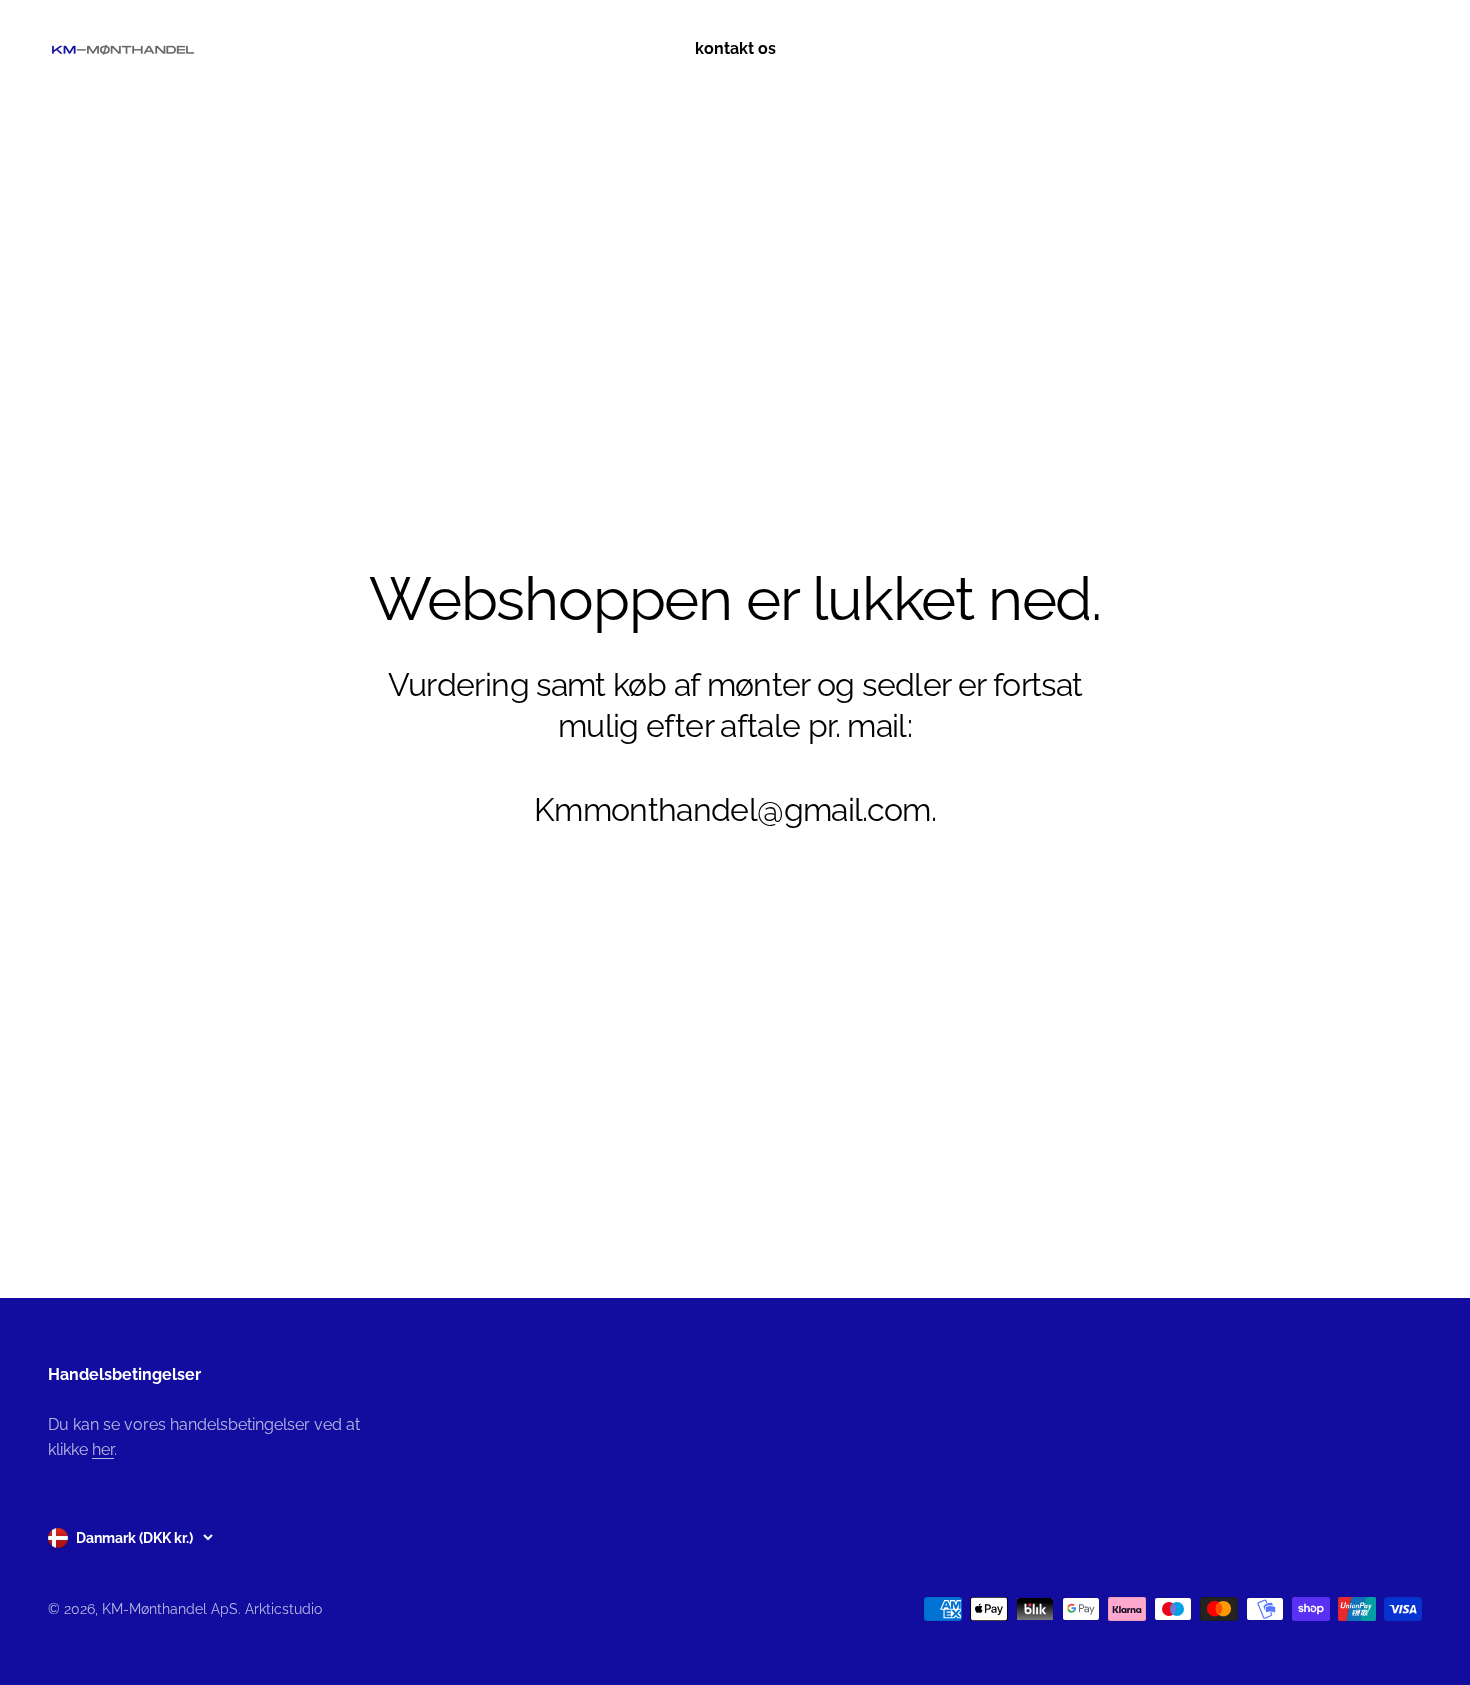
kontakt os (735, 48)
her (103, 1449)
